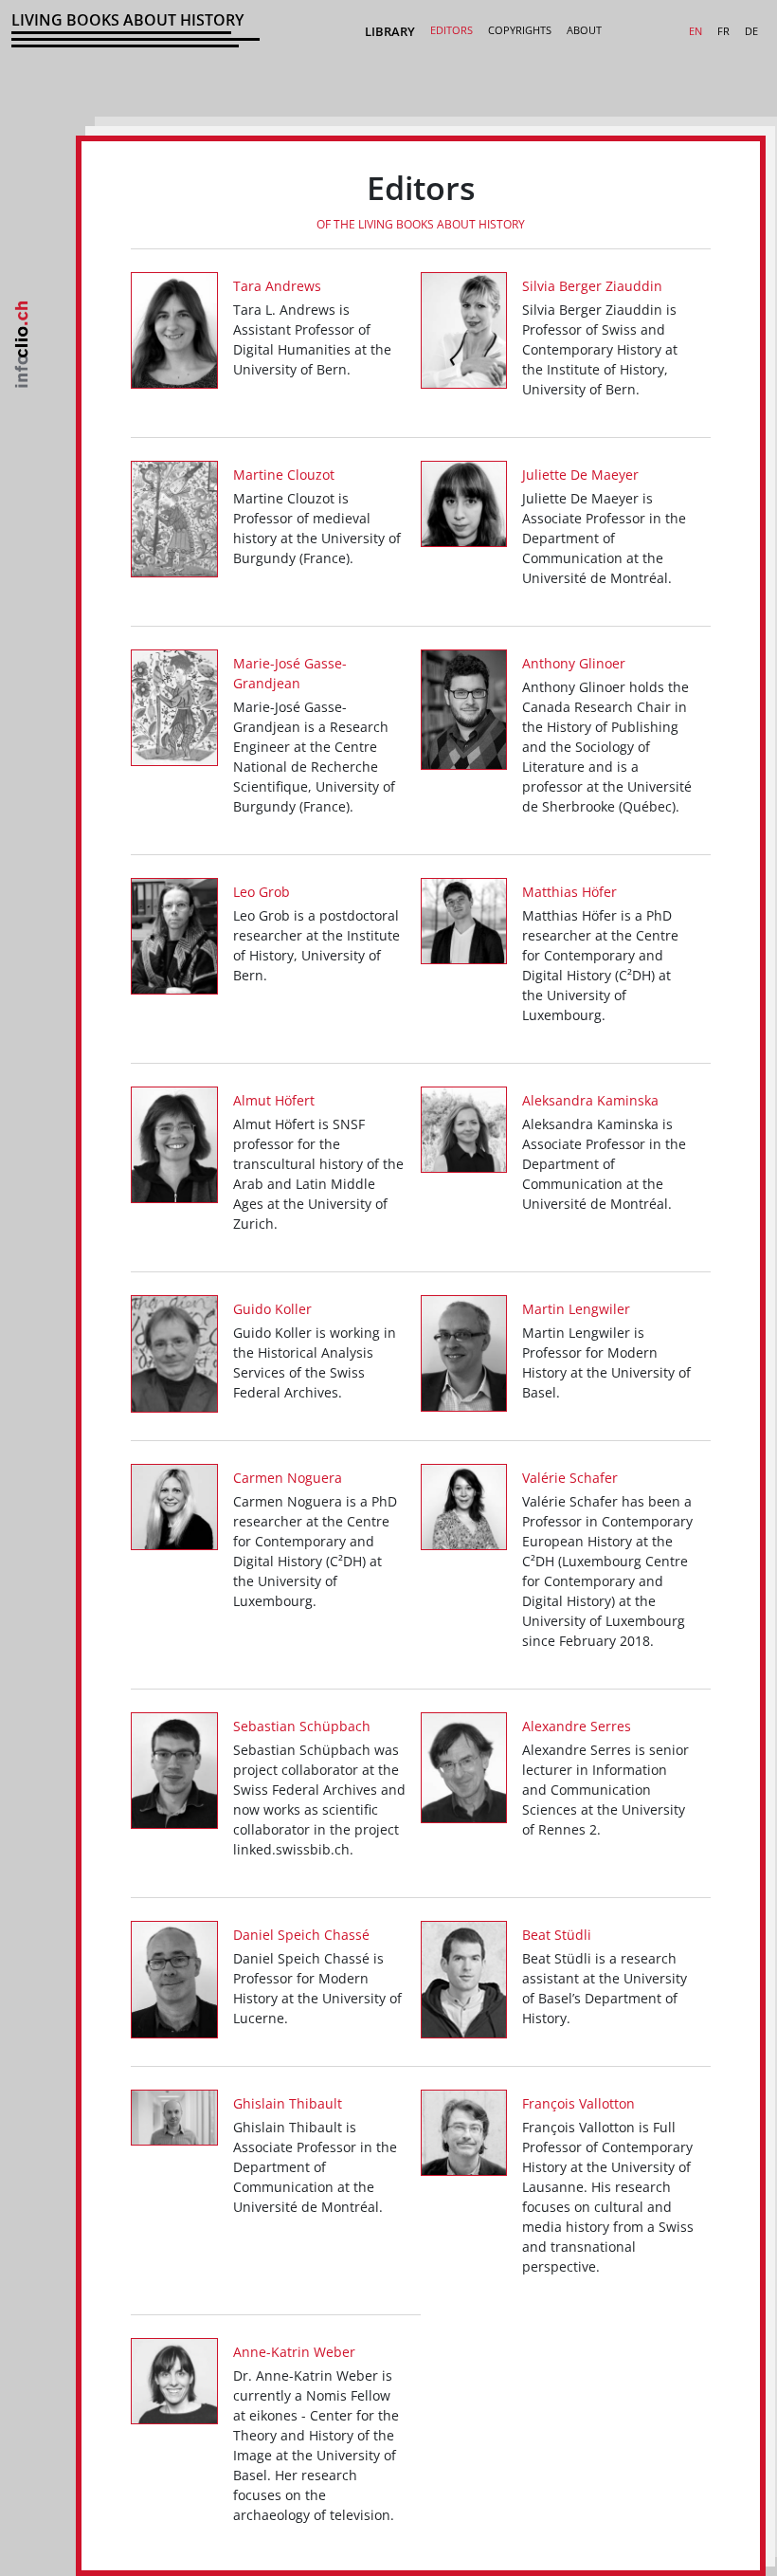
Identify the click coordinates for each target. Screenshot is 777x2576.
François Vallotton (578, 2103)
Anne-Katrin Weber (294, 2352)
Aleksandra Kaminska (590, 1100)
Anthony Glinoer (574, 663)
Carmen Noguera (288, 1478)
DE (751, 31)
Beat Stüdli (557, 1935)
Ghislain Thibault (288, 2103)
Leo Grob (262, 892)
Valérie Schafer (570, 1478)
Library (390, 31)
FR (723, 31)
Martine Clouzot (284, 475)
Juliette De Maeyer (580, 475)
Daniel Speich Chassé (301, 1935)
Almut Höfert (274, 1100)
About (584, 30)
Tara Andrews (277, 286)
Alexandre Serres (577, 1726)
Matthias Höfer (569, 892)
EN (696, 31)
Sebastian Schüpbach (302, 1726)
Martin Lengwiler (576, 1309)
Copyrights (520, 30)
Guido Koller (272, 1309)
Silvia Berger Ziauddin (592, 286)
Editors (452, 30)
